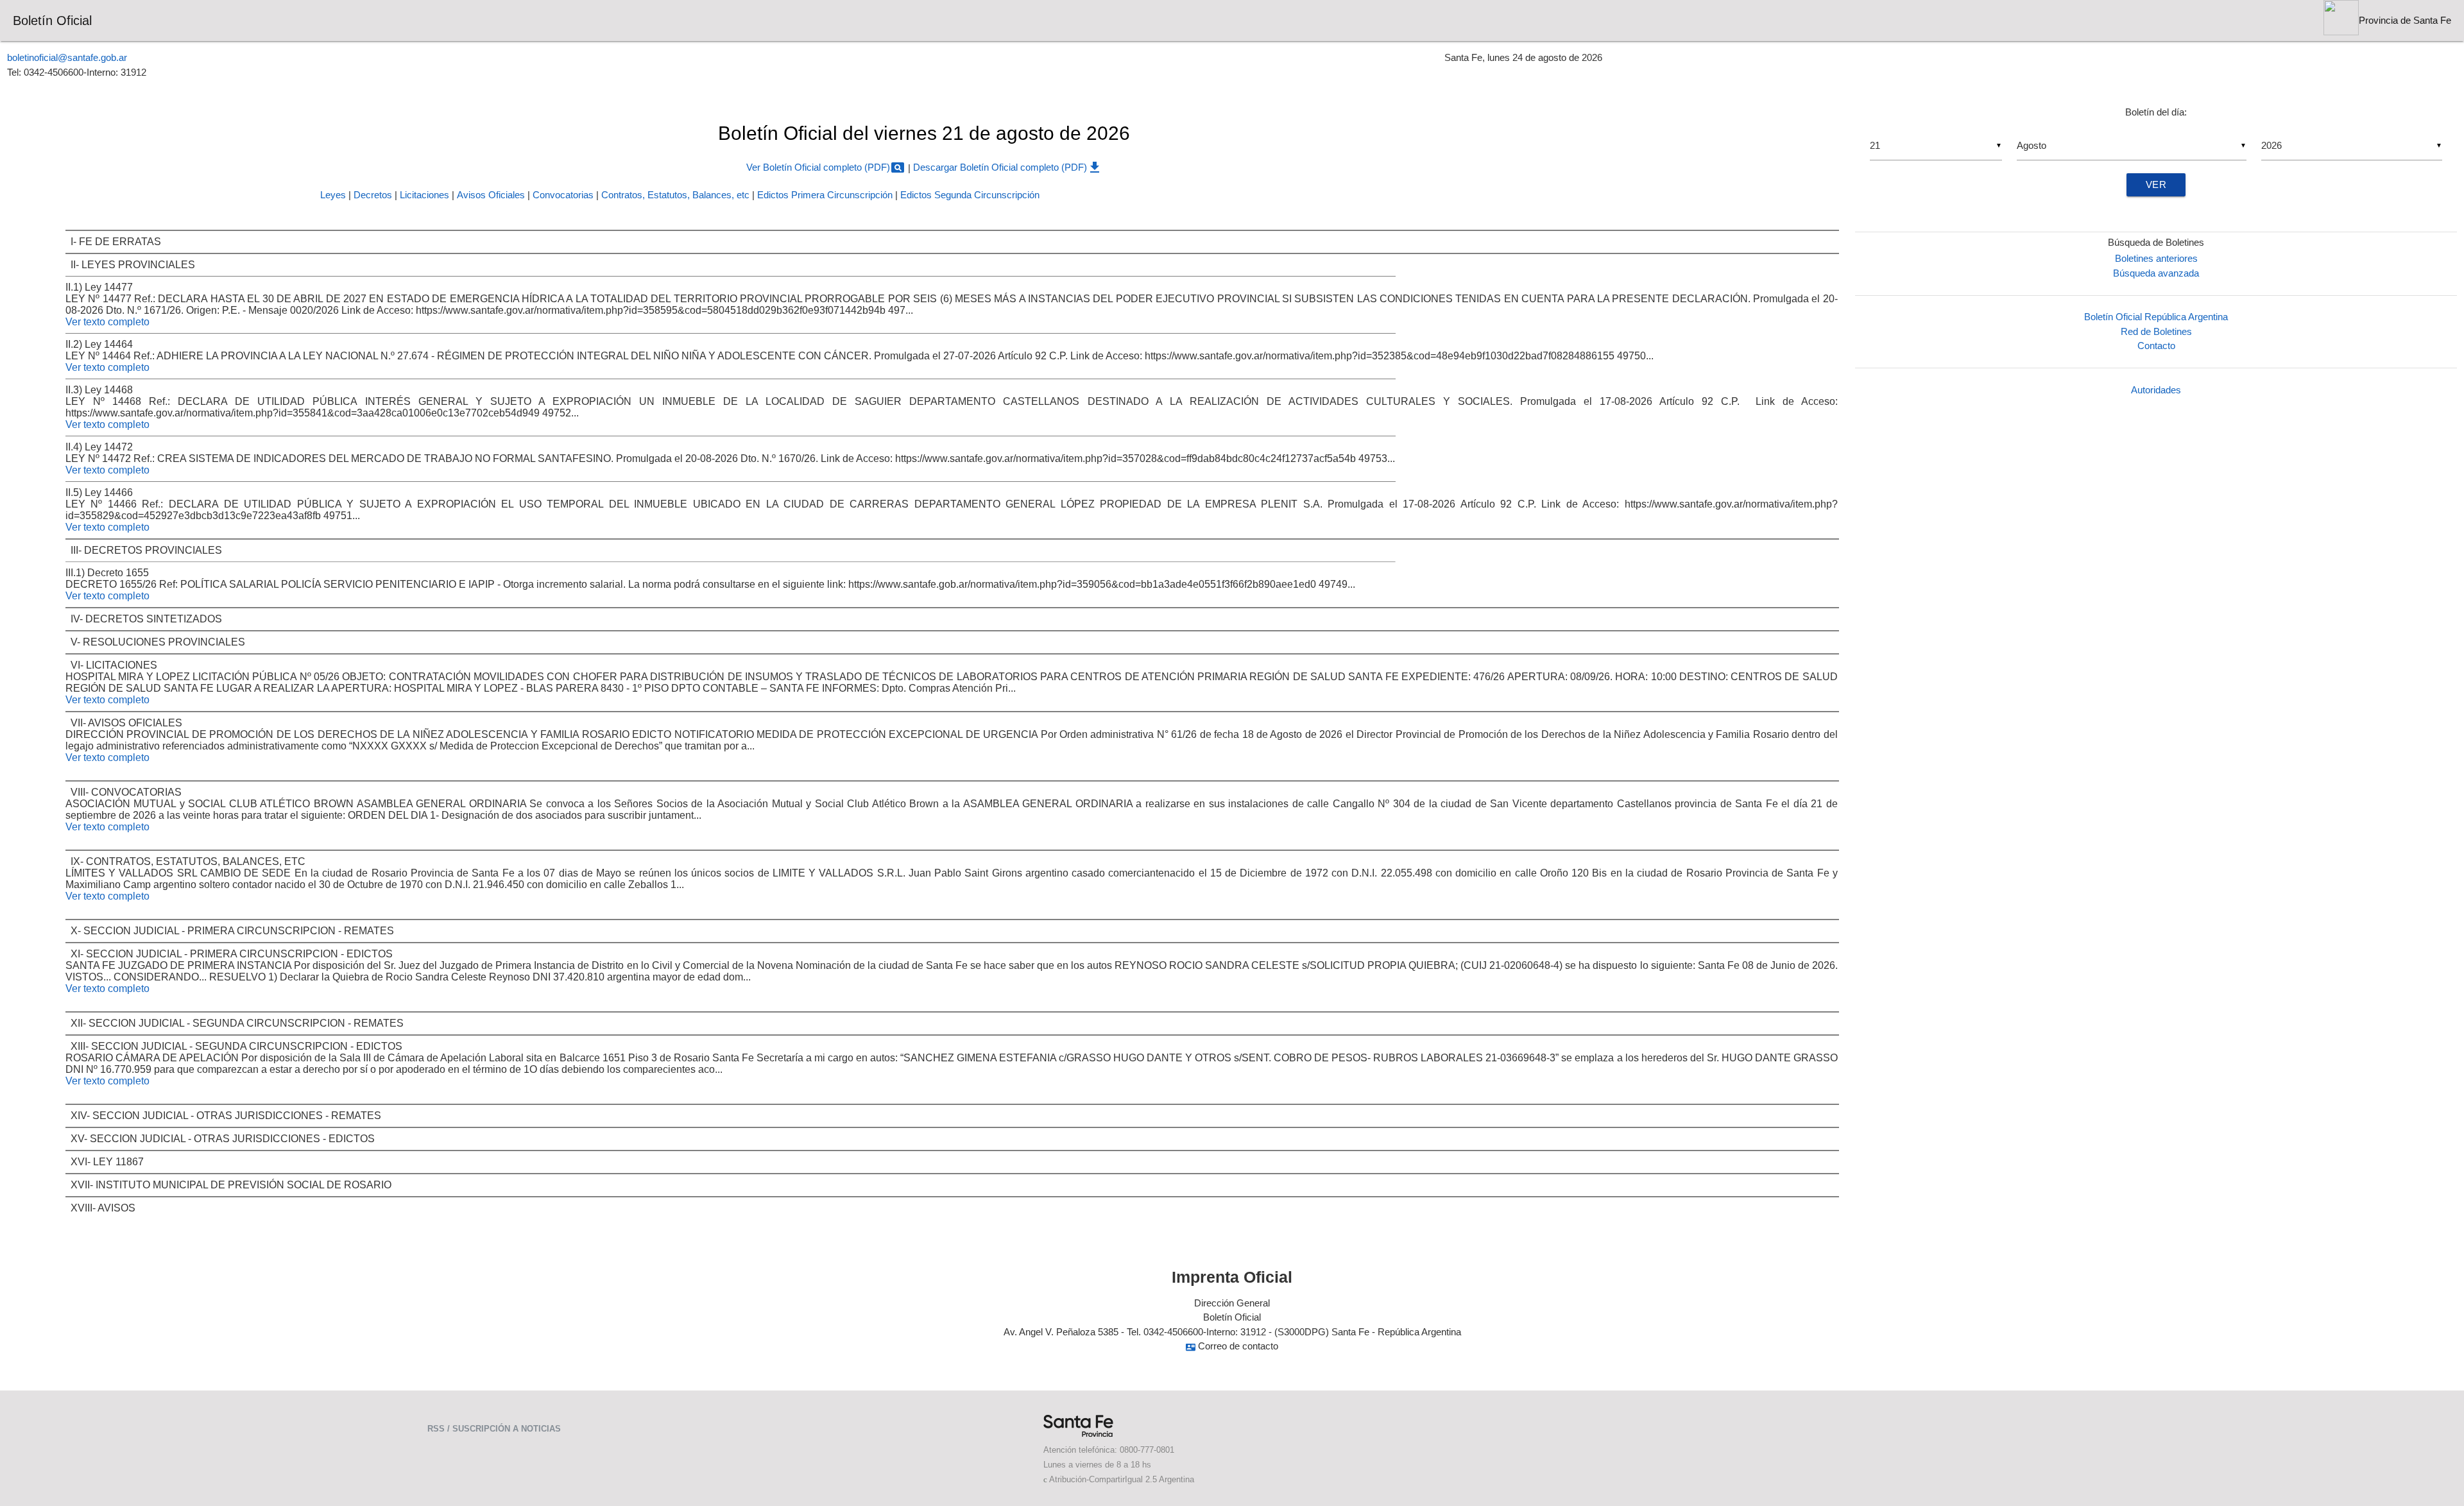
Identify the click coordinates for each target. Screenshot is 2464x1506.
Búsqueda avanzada (2156, 273)
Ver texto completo (107, 322)
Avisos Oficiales (491, 195)
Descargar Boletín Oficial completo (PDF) (1008, 167)
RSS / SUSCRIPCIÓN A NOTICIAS (494, 1429)
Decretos (373, 195)
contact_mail (1191, 1347)
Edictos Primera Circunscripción (825, 195)
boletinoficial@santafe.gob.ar (67, 57)
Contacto (2156, 346)
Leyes (333, 195)
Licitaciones (424, 195)
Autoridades (2156, 390)
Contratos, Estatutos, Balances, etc (675, 195)
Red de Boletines (2156, 331)
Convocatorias (563, 195)
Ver (2156, 184)
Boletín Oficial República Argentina (2156, 317)
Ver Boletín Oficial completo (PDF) (826, 167)
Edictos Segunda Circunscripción (970, 195)
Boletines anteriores (2156, 258)
